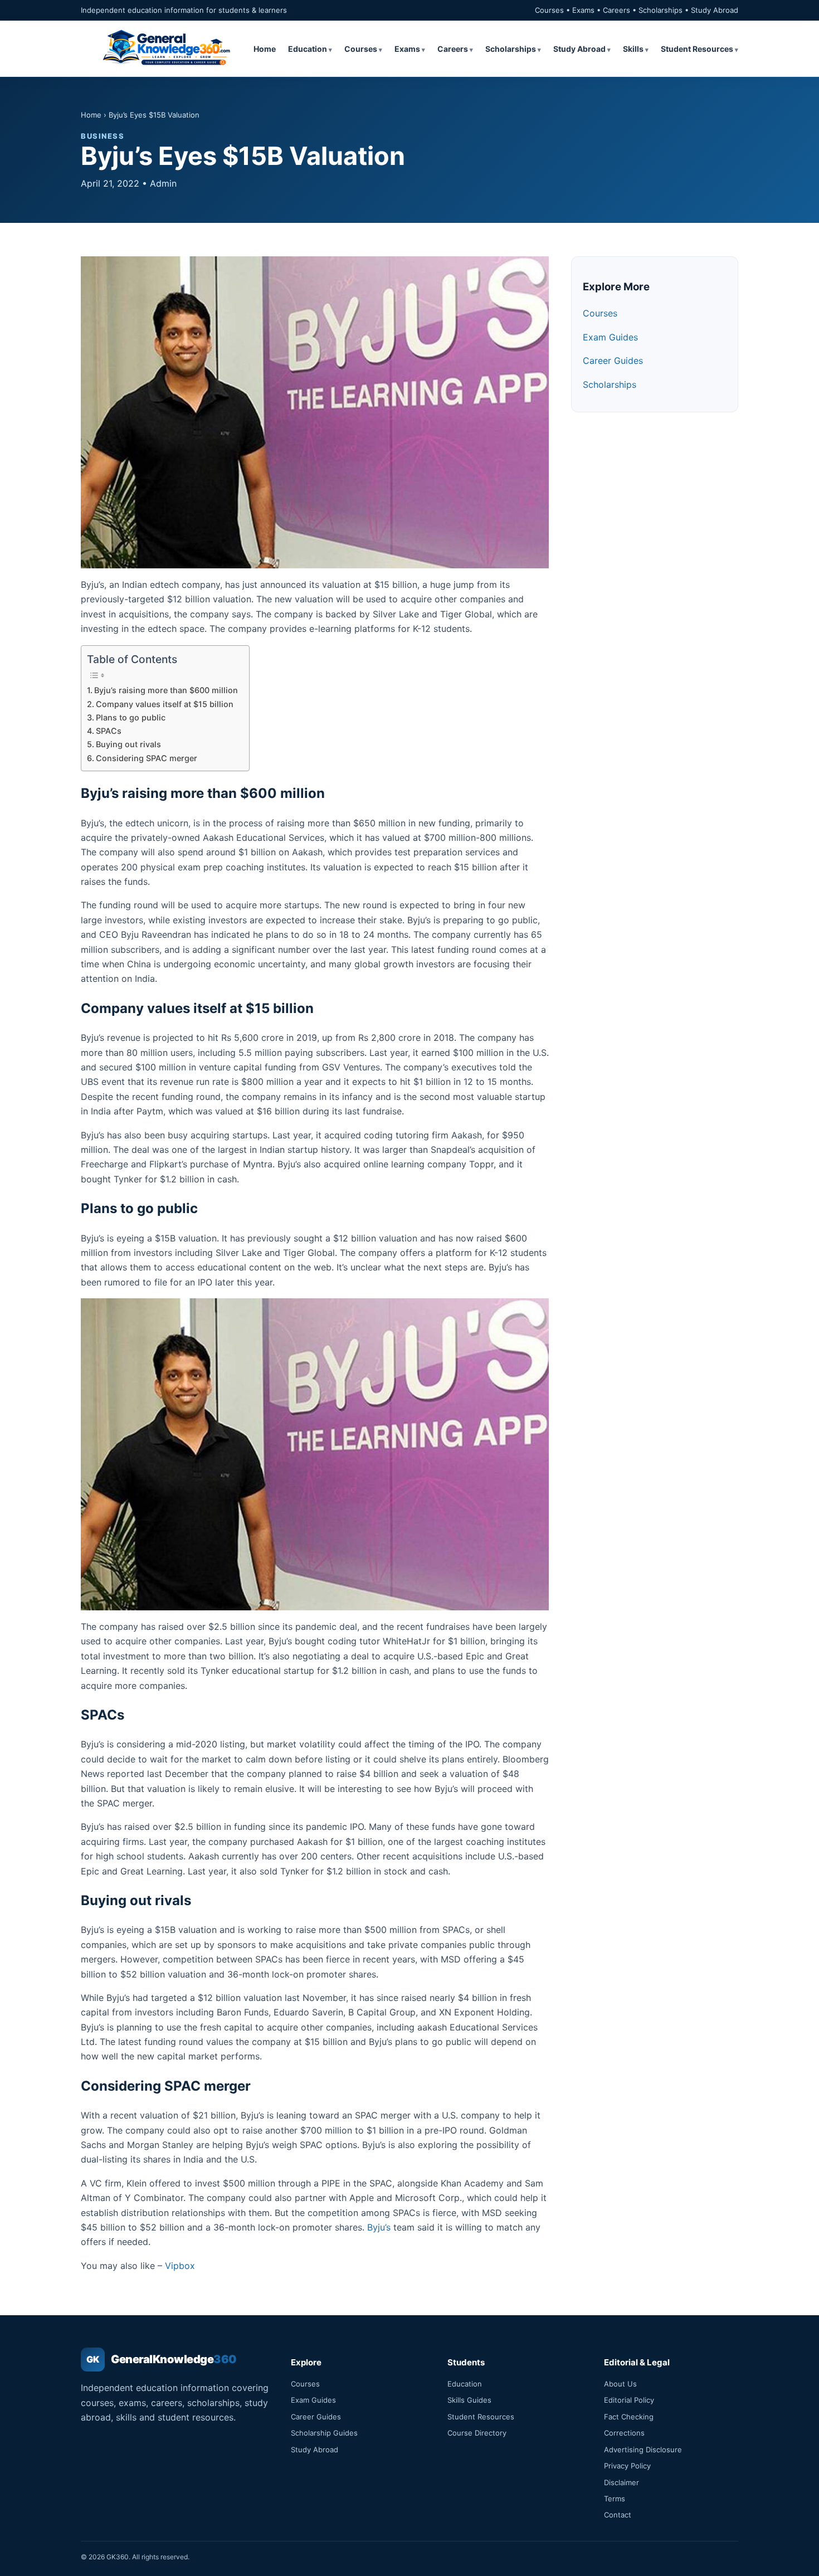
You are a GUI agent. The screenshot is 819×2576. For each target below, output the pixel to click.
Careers (453, 49)
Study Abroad (579, 49)
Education (308, 49)
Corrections (624, 2433)
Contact (618, 2515)
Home (265, 49)
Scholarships (511, 49)
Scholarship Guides (324, 2433)
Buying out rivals (128, 744)
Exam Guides (610, 337)
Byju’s (379, 2227)
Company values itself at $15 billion (165, 704)
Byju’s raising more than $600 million (166, 690)
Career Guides (613, 361)
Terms (615, 2499)
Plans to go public (131, 717)
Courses (361, 49)
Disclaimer (621, 2482)
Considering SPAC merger (147, 758)
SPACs (109, 731)
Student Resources (697, 49)
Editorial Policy (629, 2400)
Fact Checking (629, 2417)
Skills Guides (469, 2400)
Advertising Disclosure (643, 2450)
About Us (620, 2384)
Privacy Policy (627, 2466)
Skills (633, 49)
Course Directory (477, 2433)
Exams (407, 49)
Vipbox (180, 2266)
